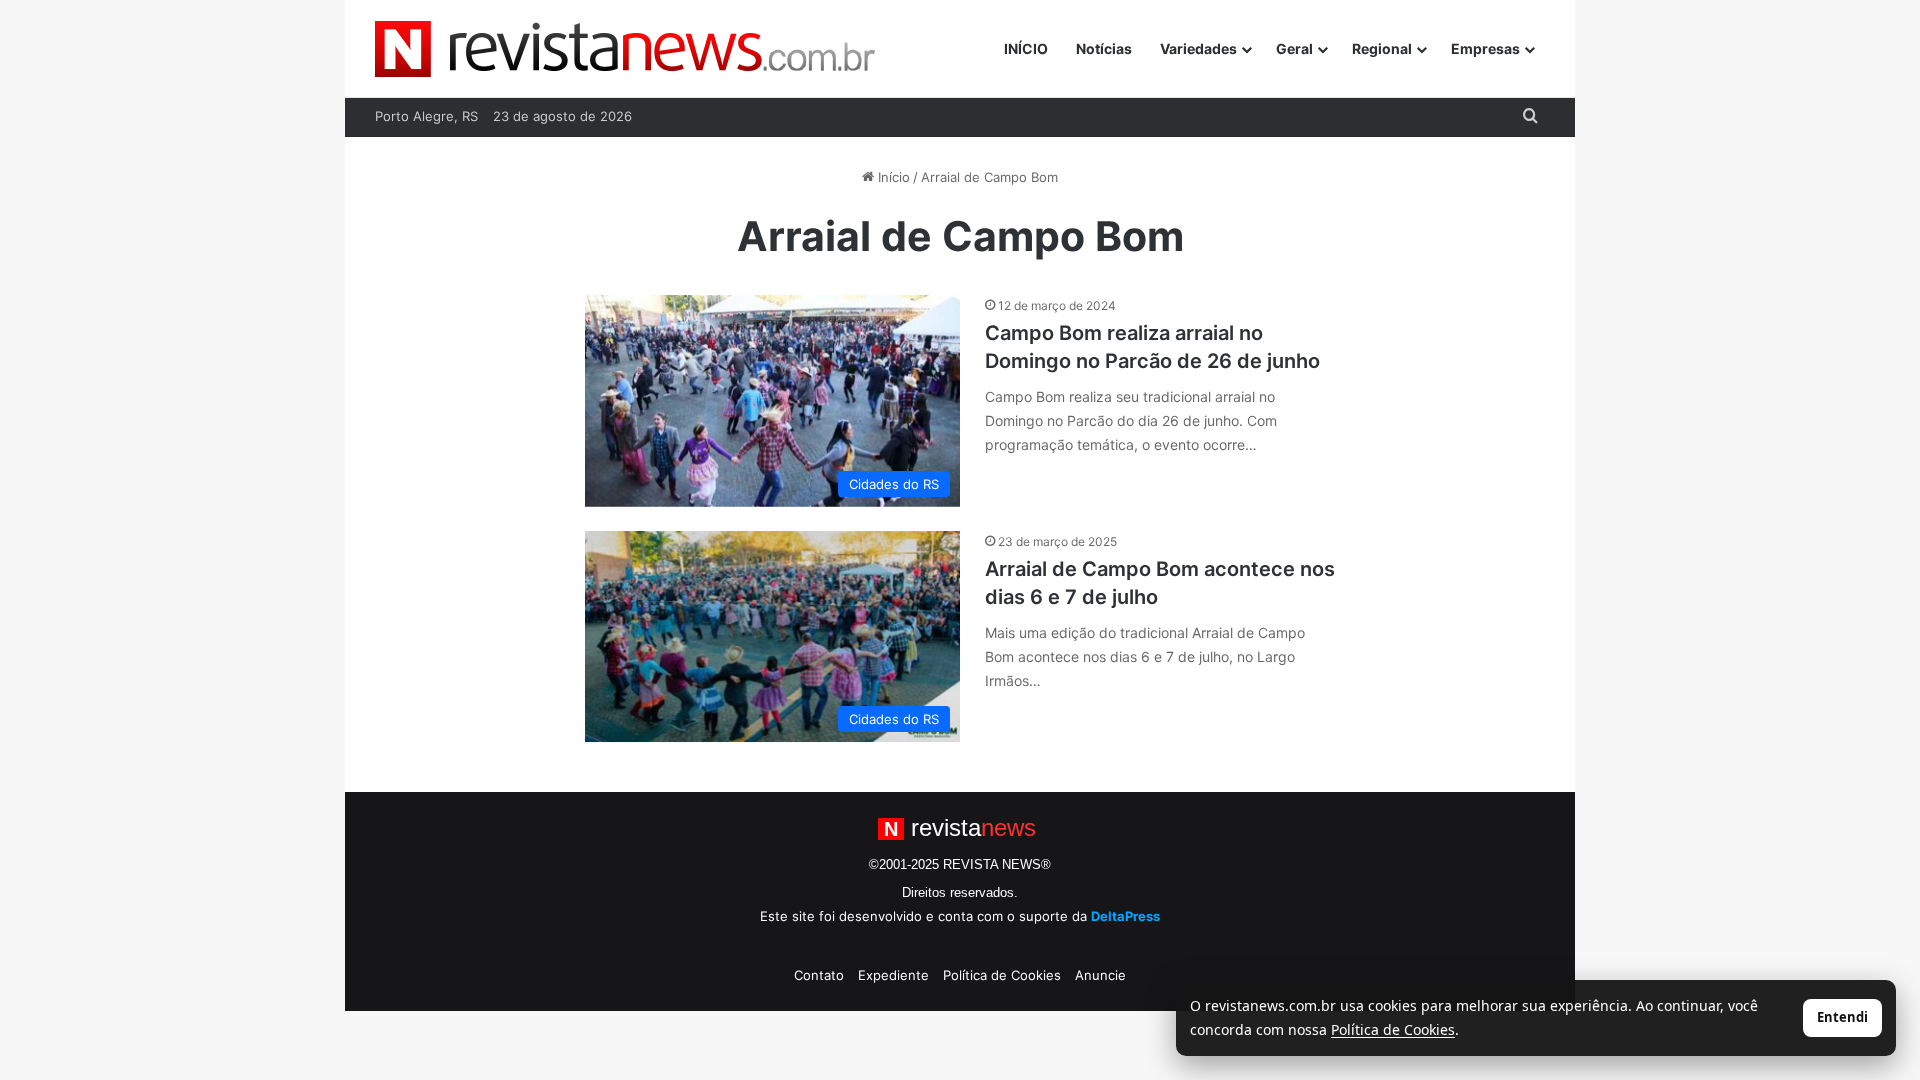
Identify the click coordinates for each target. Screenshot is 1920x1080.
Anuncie (1100, 975)
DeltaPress (1125, 916)
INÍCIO (1026, 48)
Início (892, 177)
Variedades (1198, 48)
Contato (819, 975)
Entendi (1842, 1017)
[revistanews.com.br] (625, 49)
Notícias (1104, 48)
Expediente (893, 975)
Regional (1382, 48)
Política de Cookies (1002, 975)
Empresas (1485, 48)
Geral (1294, 48)
